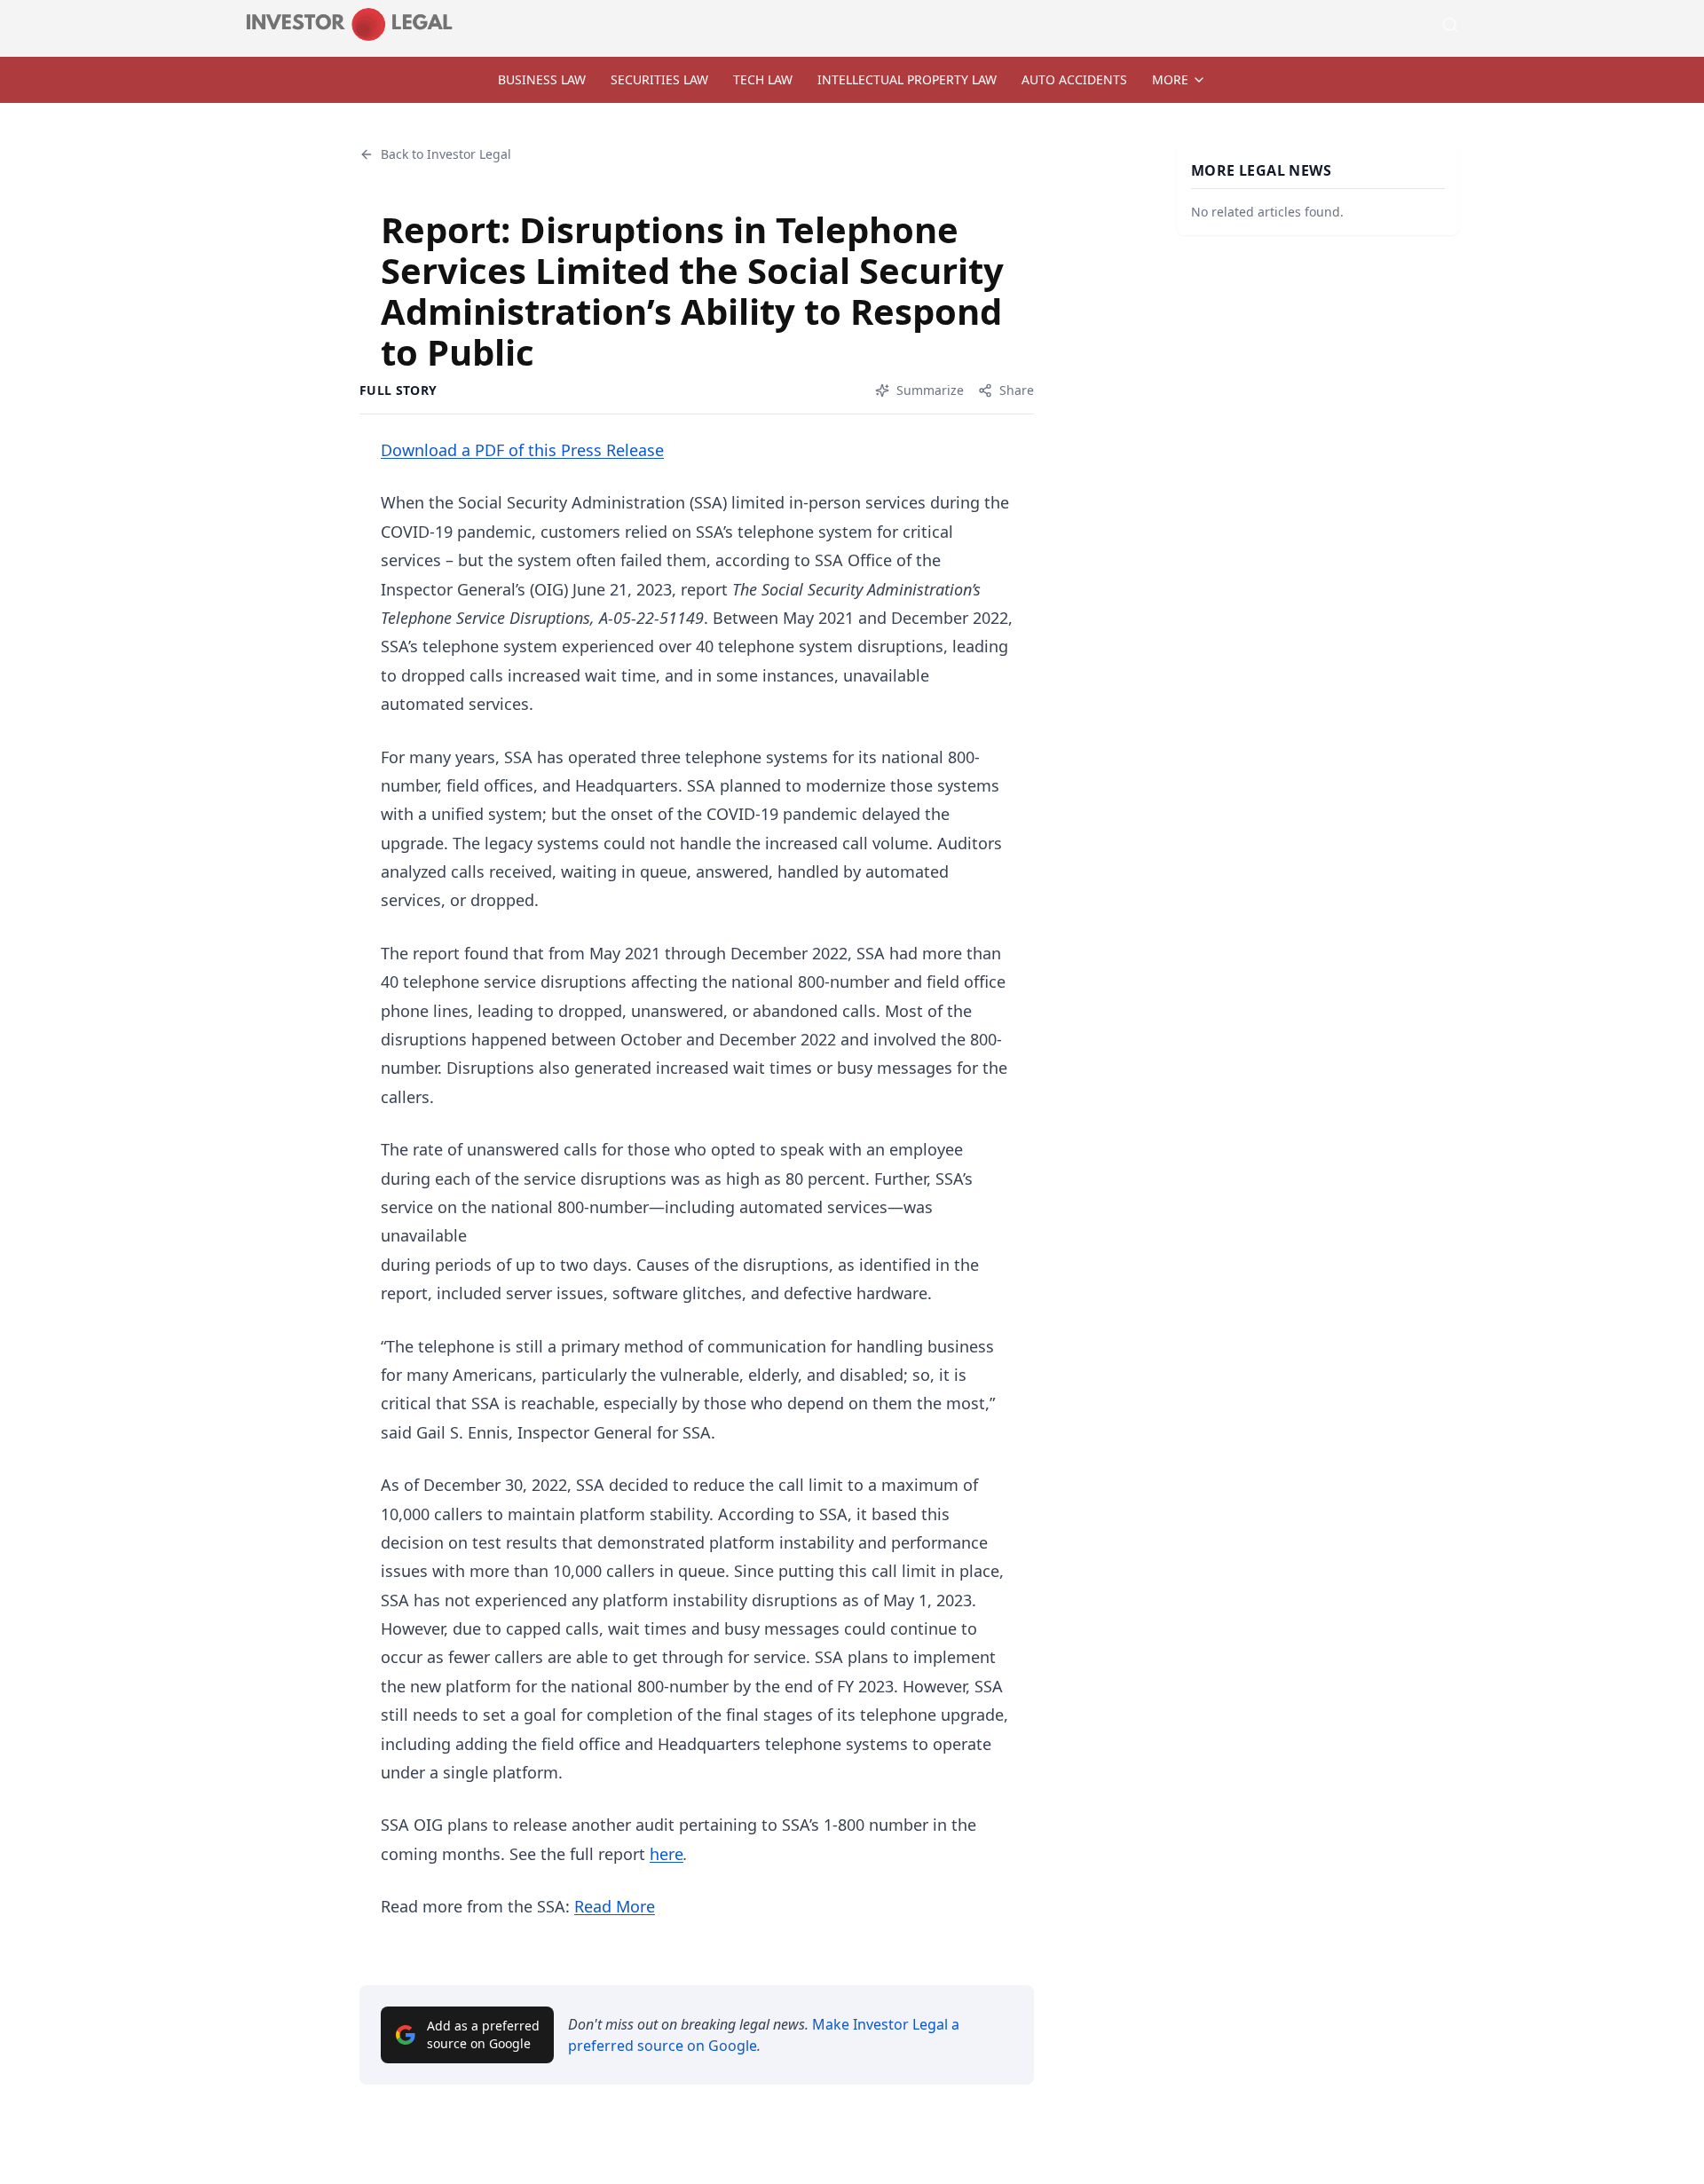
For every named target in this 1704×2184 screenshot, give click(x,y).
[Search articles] (1450, 25)
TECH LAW (763, 79)
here (667, 1854)
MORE (1170, 79)
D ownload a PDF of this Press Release (522, 450)
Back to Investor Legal (446, 154)
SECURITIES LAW (659, 79)
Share (1017, 390)
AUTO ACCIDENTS (1074, 79)
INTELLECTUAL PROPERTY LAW (907, 79)
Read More (615, 1906)
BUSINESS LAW (542, 79)
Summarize (930, 390)
